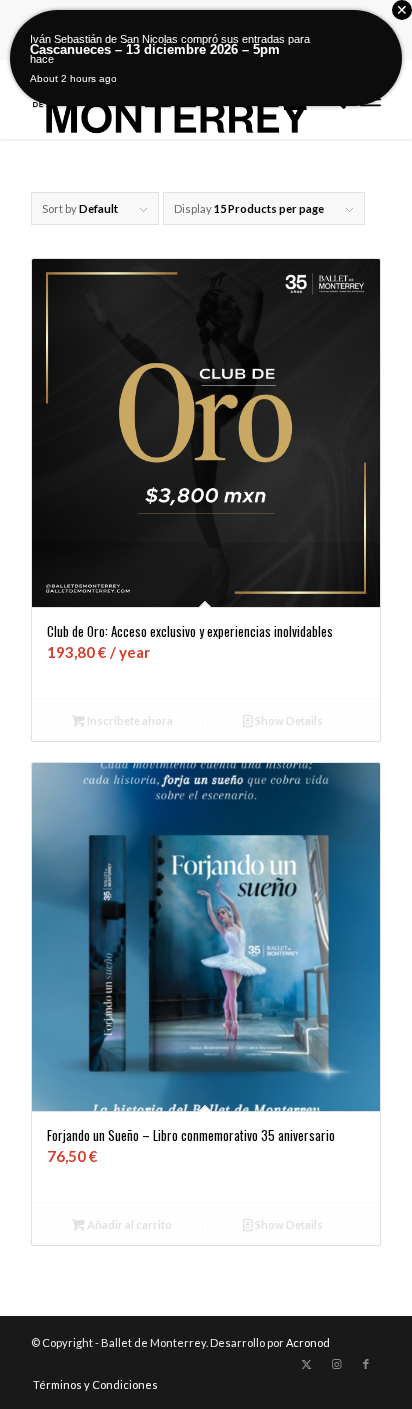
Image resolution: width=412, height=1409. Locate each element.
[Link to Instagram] (336, 1364)
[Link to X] (306, 1364)
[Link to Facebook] (366, 1364)
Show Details (288, 720)
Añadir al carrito (128, 1224)
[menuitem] (90, 1385)
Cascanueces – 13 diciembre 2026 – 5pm (155, 49)
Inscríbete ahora (129, 720)
